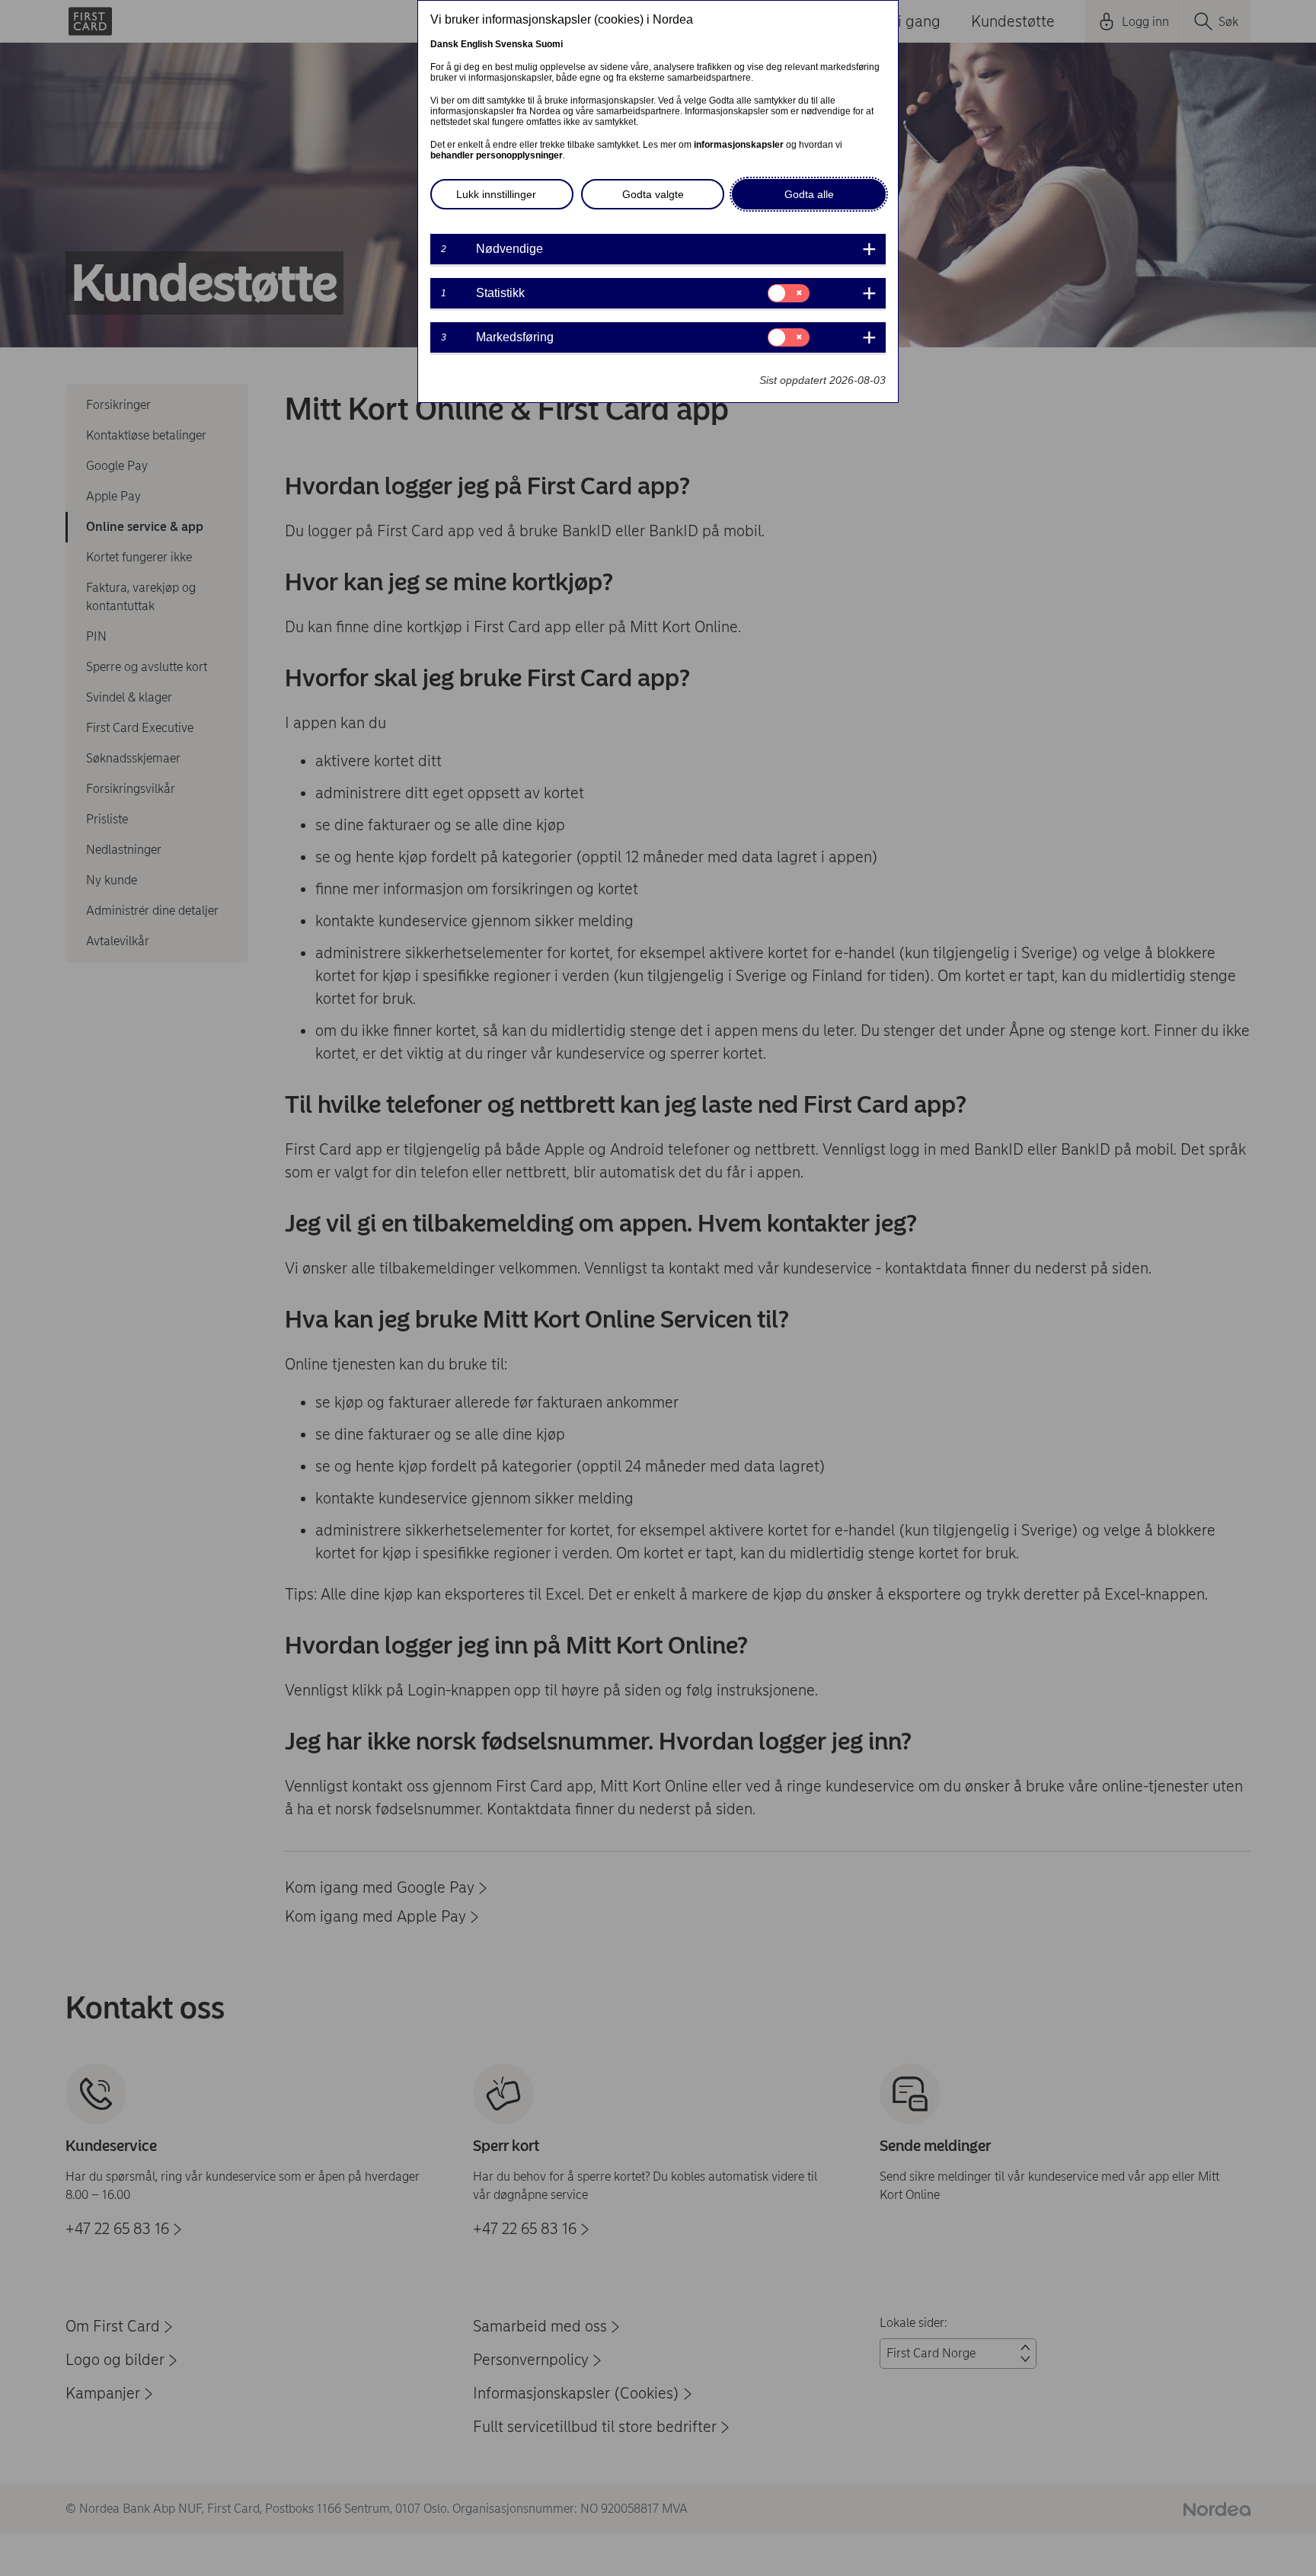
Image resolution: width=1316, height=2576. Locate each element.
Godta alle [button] (809, 194)
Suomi (549, 44)
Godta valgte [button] (653, 194)
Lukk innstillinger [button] (496, 194)
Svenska (514, 44)
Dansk (444, 44)
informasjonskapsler (739, 145)
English (477, 44)
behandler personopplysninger (497, 155)
